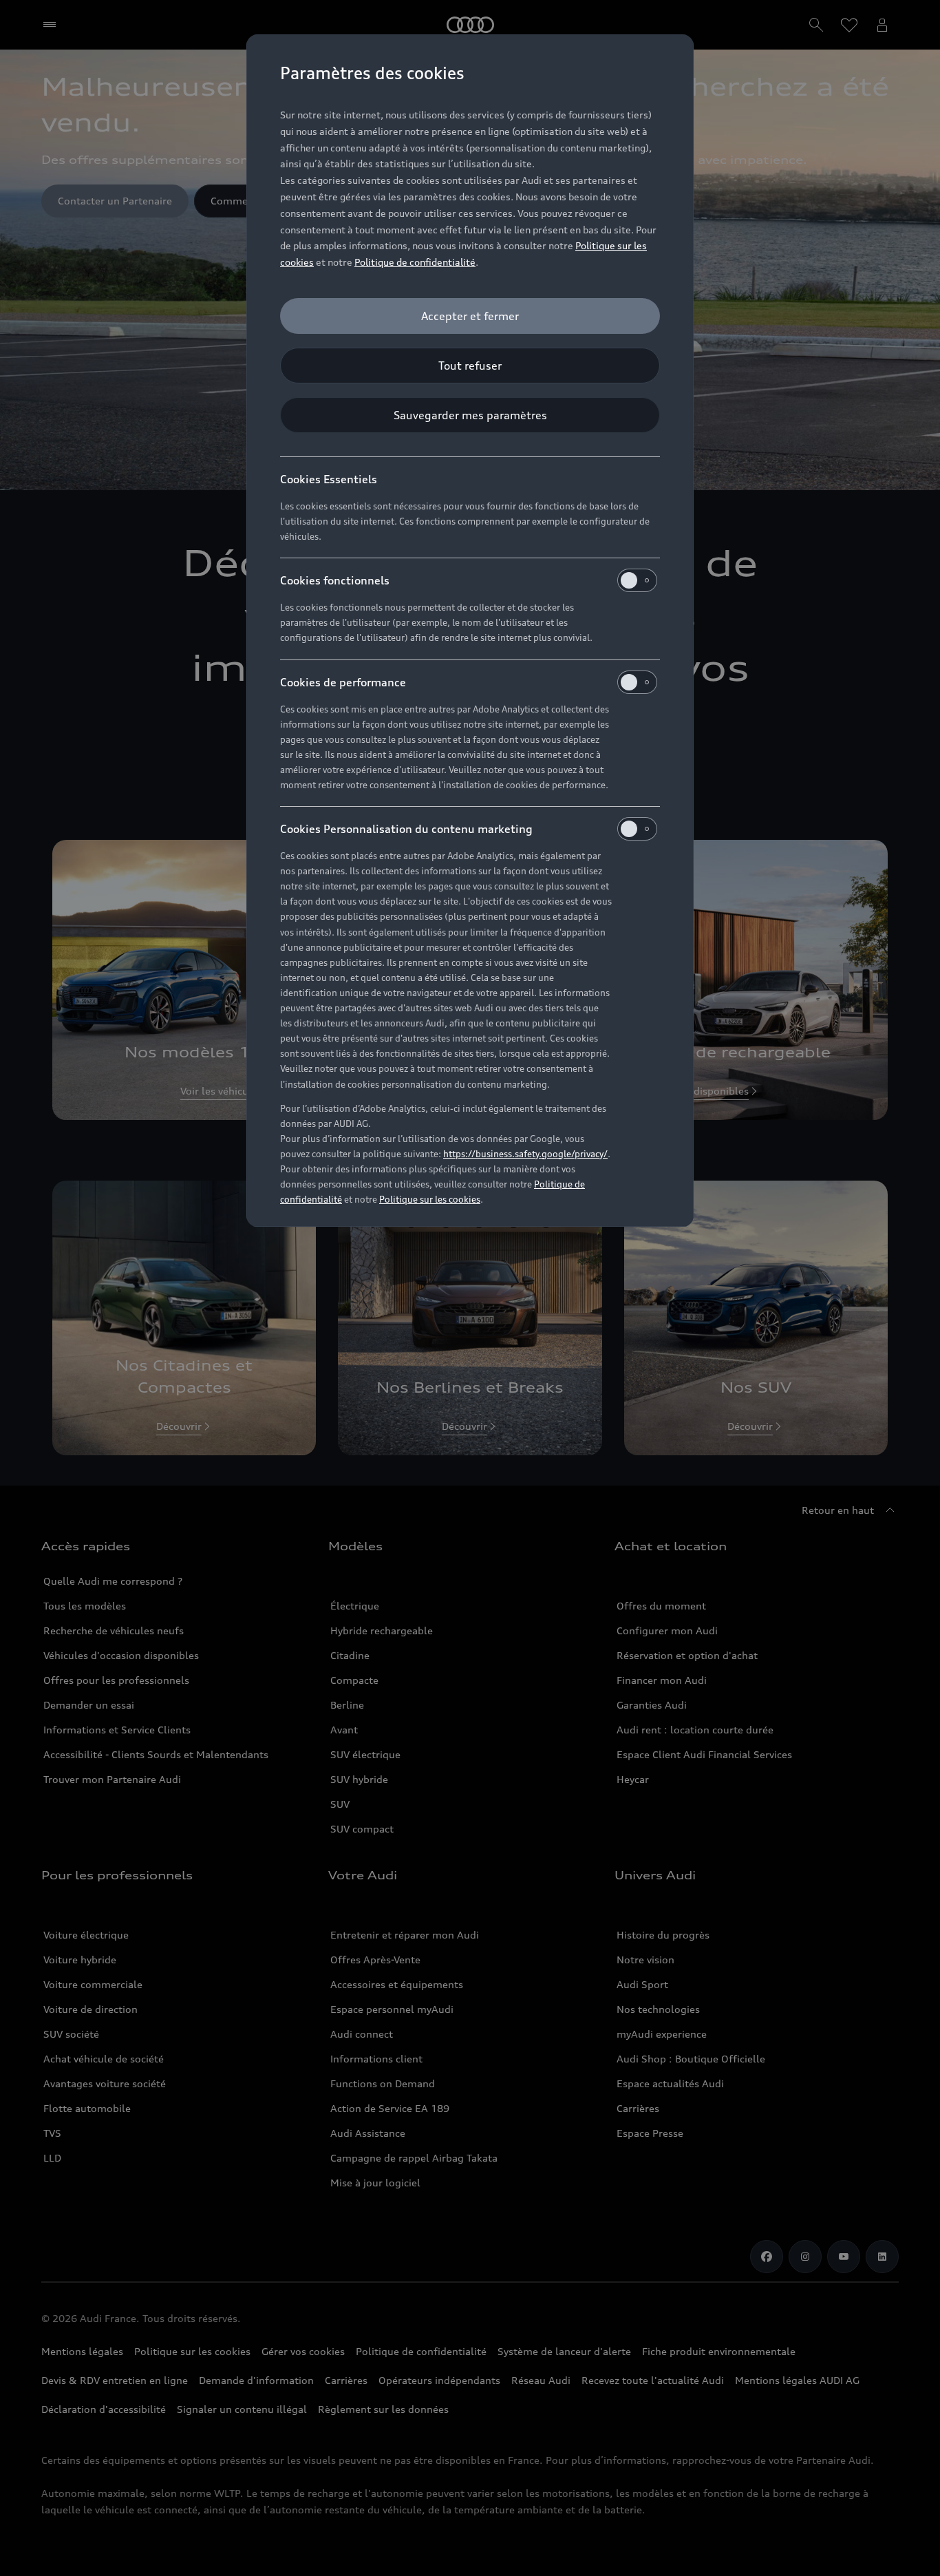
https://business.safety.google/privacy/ (525, 1154)
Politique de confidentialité (415, 262)
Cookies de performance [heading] (343, 682)
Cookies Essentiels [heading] (329, 479)
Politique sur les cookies (430, 1199)
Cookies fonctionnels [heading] (335, 580)
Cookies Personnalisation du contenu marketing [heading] (406, 829)
